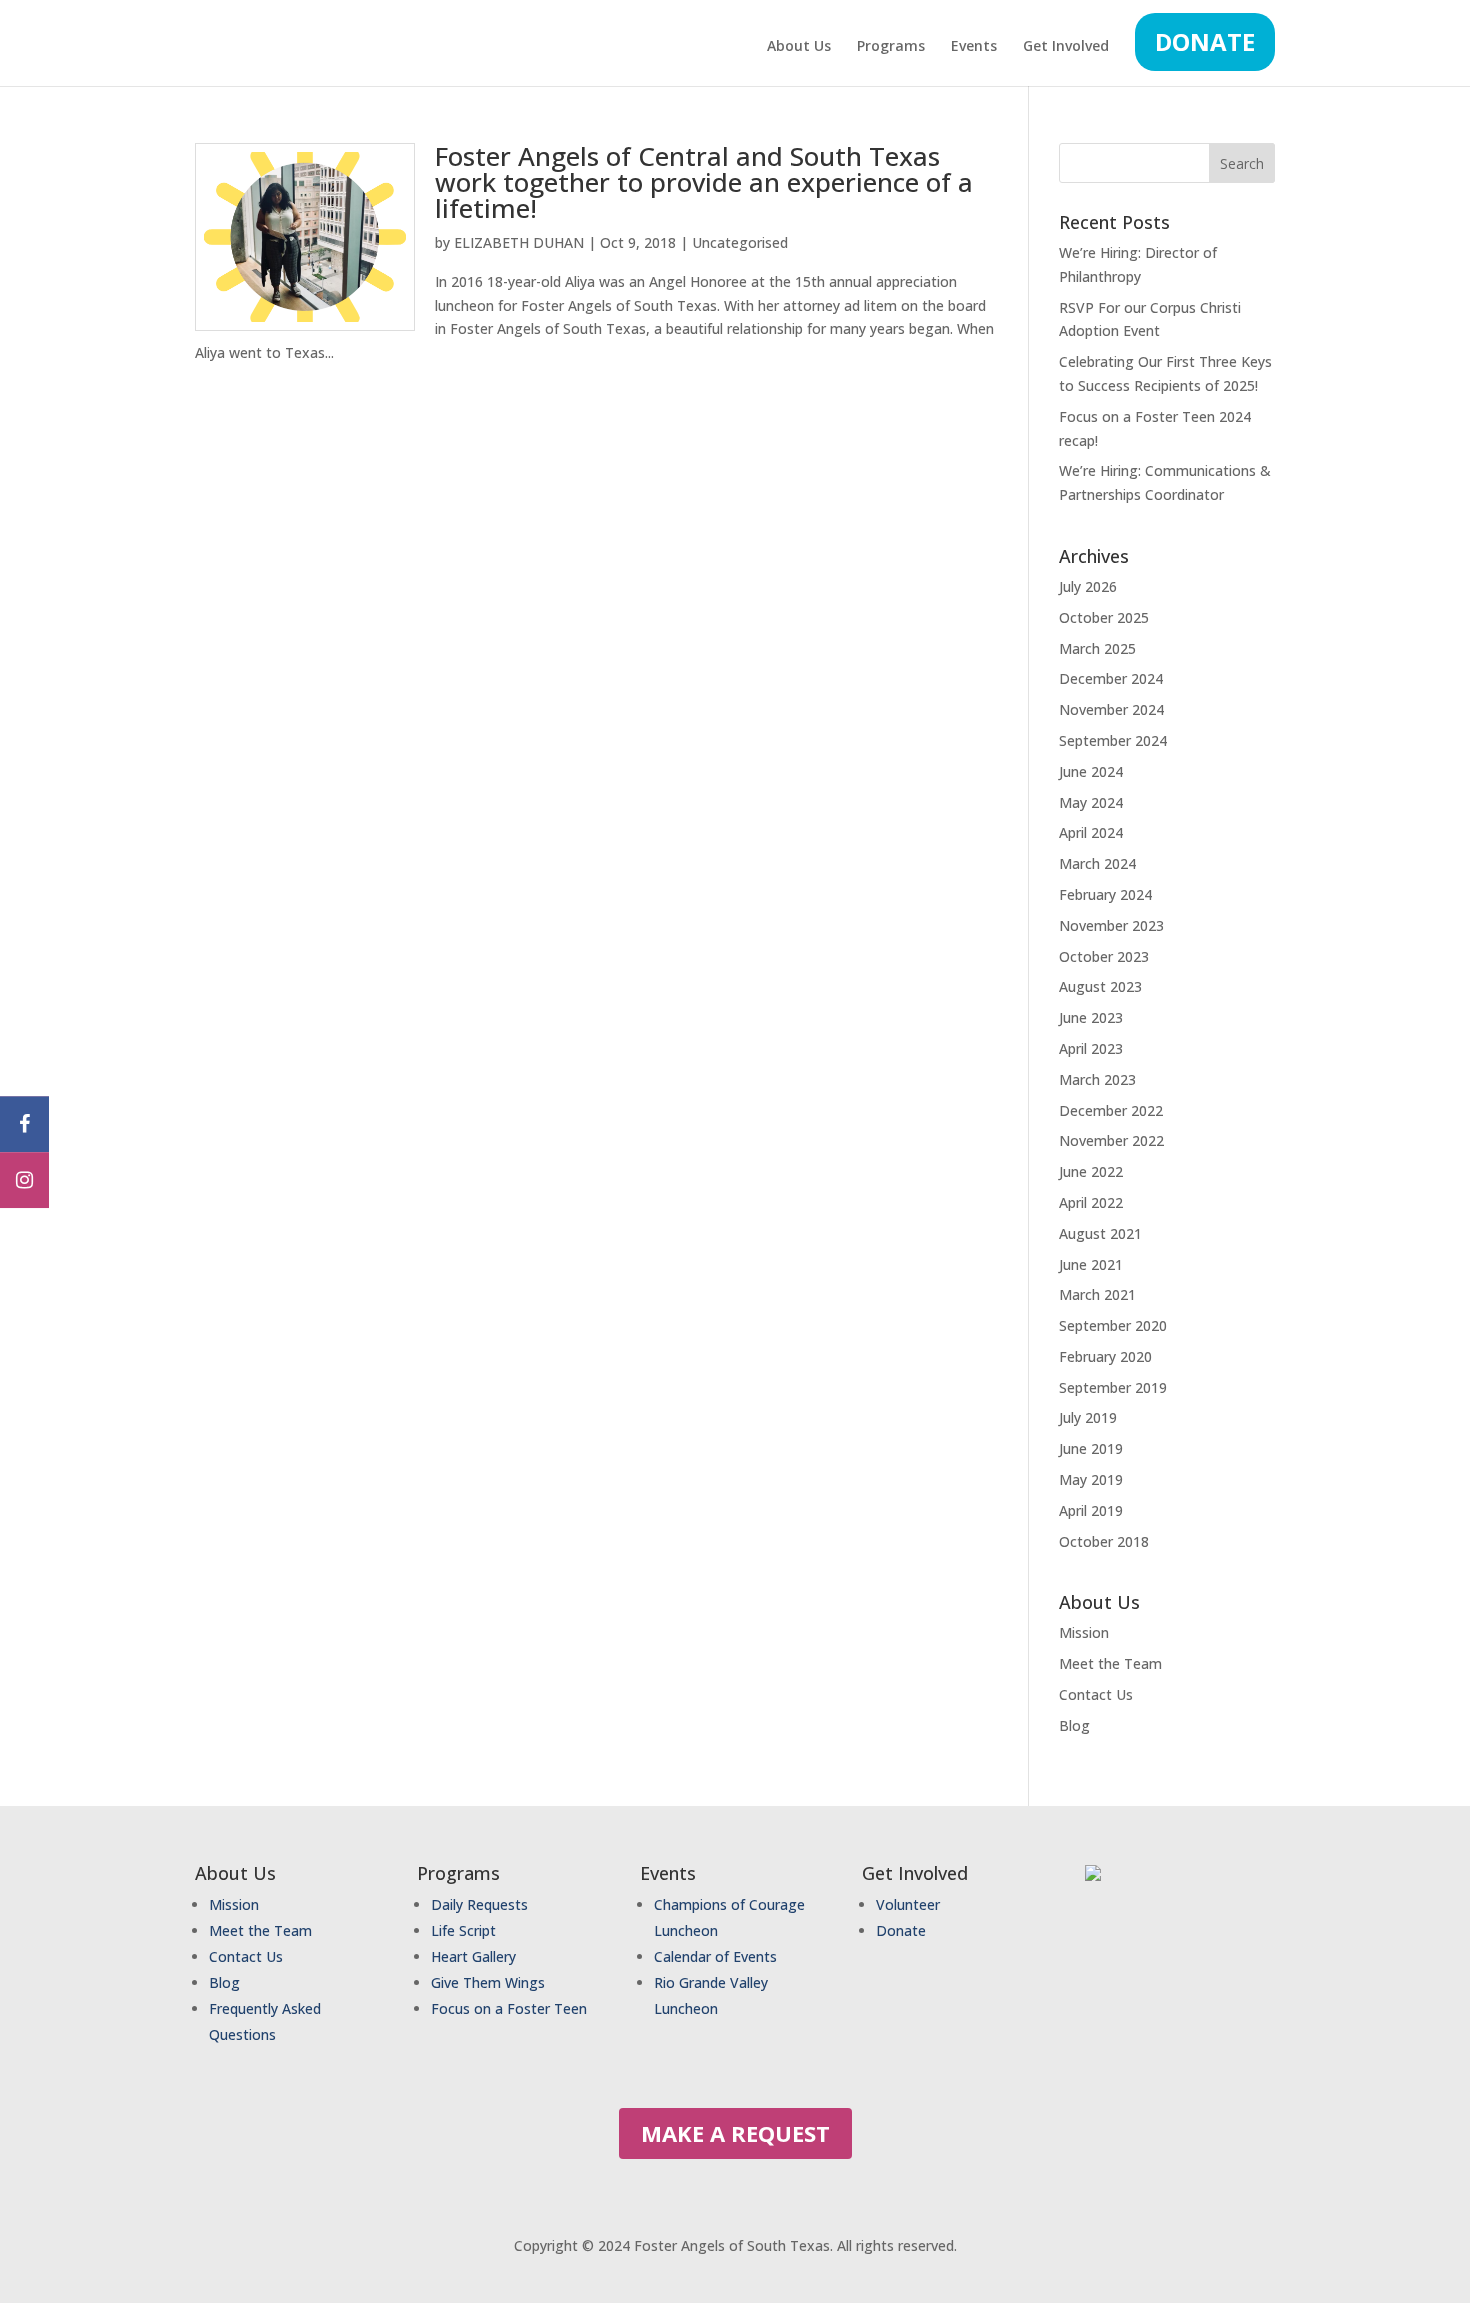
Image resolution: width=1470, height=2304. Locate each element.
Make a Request (735, 2133)
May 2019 (1091, 1479)
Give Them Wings (490, 1982)
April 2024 (1091, 832)
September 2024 (1113, 740)
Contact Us (1096, 1694)
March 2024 (1097, 863)
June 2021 (1091, 1264)
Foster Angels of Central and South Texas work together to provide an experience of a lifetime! (704, 182)
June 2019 (1091, 1448)
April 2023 (1091, 1048)
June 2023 (1091, 1017)
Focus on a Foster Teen (509, 2008)
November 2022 (1111, 1140)
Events (974, 47)
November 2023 (1111, 925)
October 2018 (1104, 1541)
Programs (891, 47)
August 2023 (1100, 986)
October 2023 (1104, 956)
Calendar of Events (715, 1956)
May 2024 (1091, 802)
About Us (799, 47)
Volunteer (908, 1904)
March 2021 (1097, 1294)
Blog (1074, 1725)
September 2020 (1113, 1325)
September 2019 (1113, 1387)
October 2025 (1104, 617)
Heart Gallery (473, 1956)
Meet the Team (1110, 1663)
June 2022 (1091, 1171)
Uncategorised (740, 242)
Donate (1205, 41)
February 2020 (1105, 1356)
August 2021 (1100, 1233)
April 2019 (1091, 1510)
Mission (1084, 1632)
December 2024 (1111, 678)
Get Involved (1066, 47)
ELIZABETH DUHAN (519, 242)
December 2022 (1111, 1110)
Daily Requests (479, 1904)
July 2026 (1088, 586)
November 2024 (1111, 709)
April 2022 (1091, 1202)
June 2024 (1091, 771)
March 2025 (1097, 648)
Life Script (463, 1930)
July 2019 (1088, 1417)
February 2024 (1105, 894)
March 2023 (1097, 1079)
